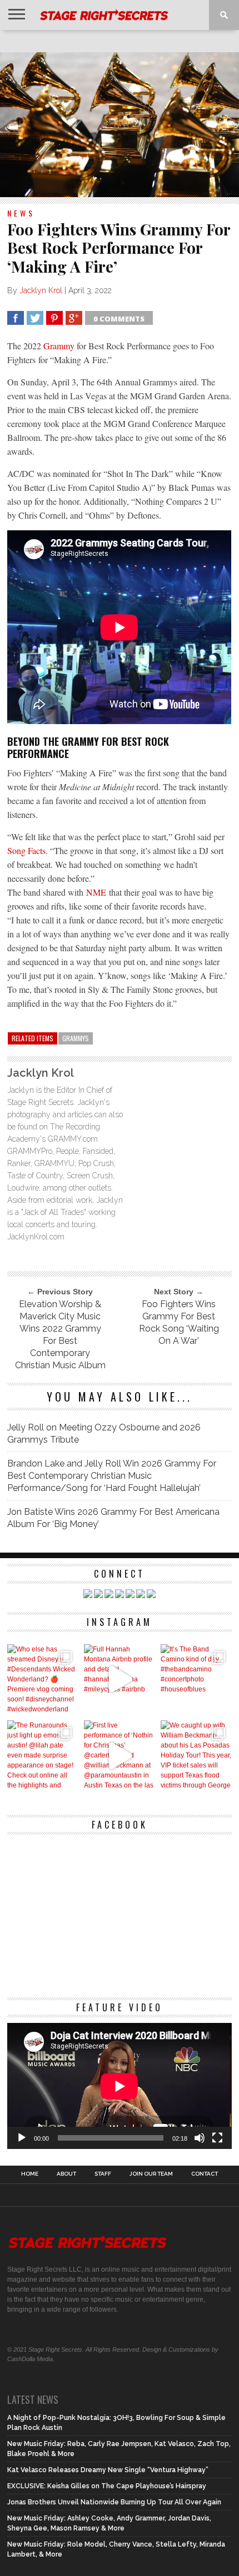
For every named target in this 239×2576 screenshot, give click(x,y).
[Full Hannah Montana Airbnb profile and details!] (120, 1680)
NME (98, 892)
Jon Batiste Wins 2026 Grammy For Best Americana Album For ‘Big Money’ (113, 1518)
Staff (103, 2174)
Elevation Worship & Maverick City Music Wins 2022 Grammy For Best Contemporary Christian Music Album (60, 1335)
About (66, 2174)
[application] (119, 2086)
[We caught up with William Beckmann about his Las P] (196, 1756)
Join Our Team (151, 2174)
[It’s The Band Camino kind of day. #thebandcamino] (196, 1680)
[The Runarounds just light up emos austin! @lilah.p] (43, 1756)
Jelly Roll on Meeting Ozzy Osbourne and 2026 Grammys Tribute (104, 1433)
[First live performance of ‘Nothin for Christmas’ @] (120, 1756)
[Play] (22, 2138)
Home (30, 2174)
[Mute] (200, 2138)
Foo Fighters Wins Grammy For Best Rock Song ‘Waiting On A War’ (179, 1322)
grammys (76, 1038)
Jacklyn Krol (41, 290)
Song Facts (26, 850)
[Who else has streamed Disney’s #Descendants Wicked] (43, 1680)
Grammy (59, 346)
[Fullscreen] (217, 2138)
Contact (205, 2174)
